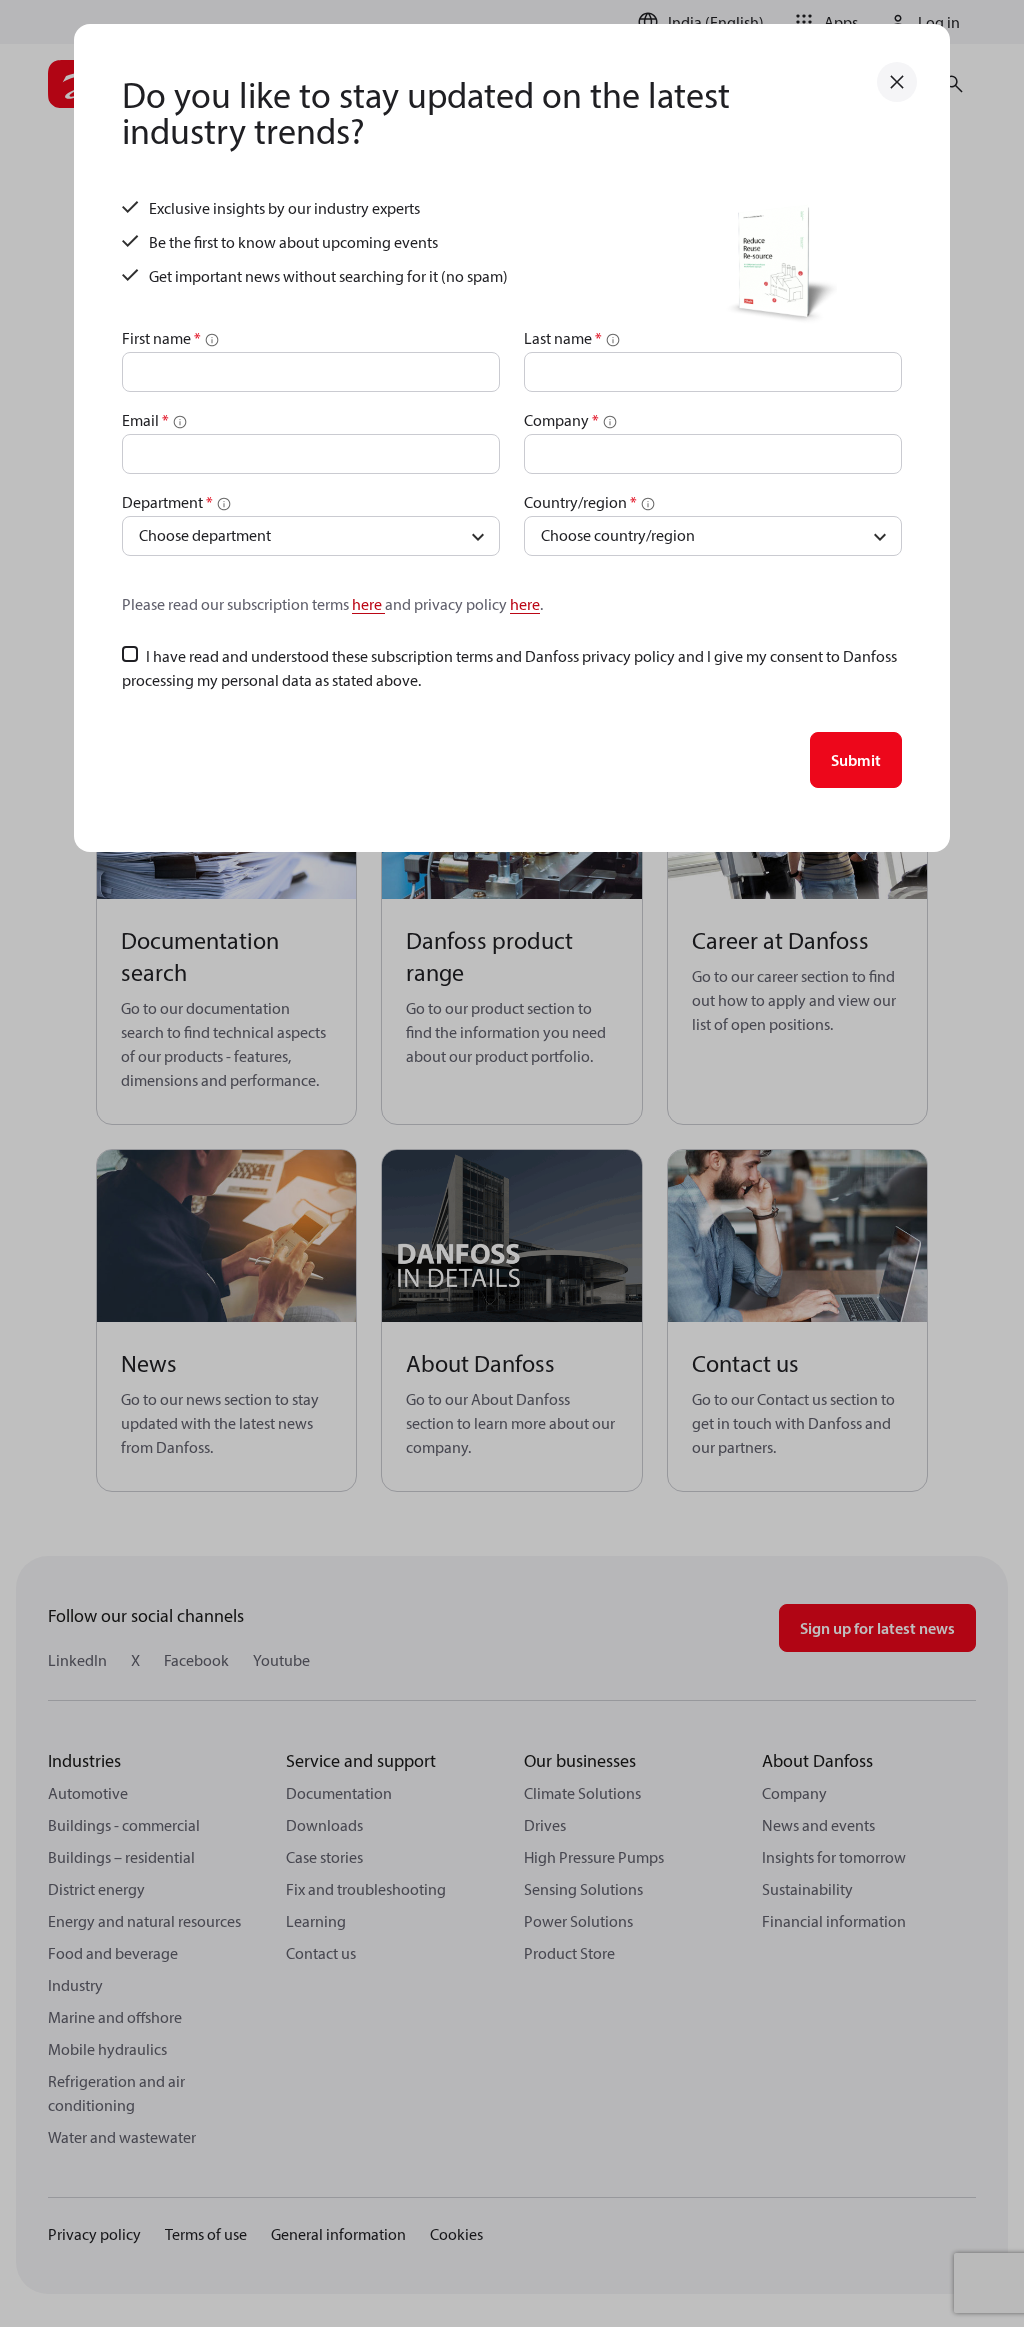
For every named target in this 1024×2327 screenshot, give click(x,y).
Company (561, 420)
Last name (563, 338)
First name (161, 338)
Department (167, 502)
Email (145, 420)
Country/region (580, 502)
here (368, 604)
